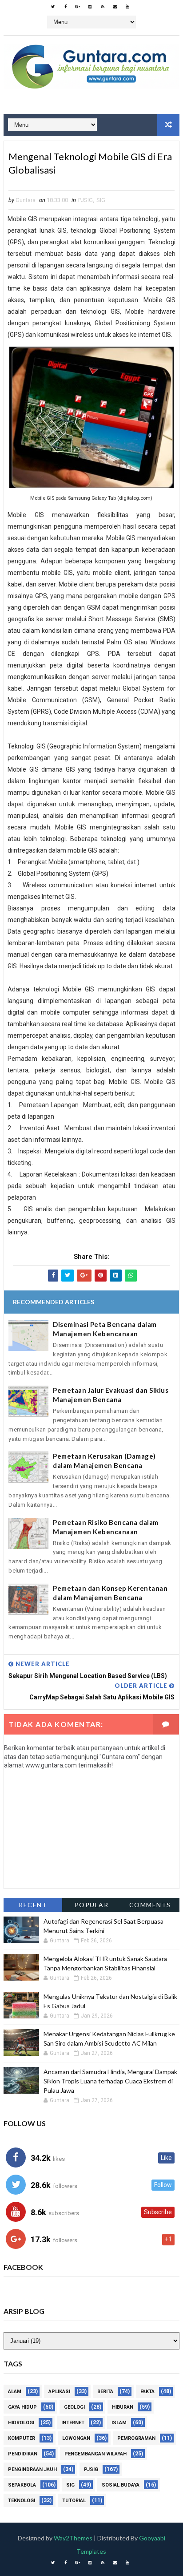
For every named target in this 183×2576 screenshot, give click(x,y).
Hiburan (123, 2407)
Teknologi (22, 2501)
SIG (101, 200)
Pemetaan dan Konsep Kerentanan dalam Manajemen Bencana (110, 1593)
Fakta (147, 2392)
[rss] (103, 7)
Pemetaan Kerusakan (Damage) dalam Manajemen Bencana (104, 1461)
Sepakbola (22, 2485)
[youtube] (127, 7)
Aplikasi (59, 2392)
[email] (115, 7)
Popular (92, 1905)
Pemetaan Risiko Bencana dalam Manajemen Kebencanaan (106, 1527)
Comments (150, 1905)
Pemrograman (136, 2438)
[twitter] (53, 7)
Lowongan (76, 2438)
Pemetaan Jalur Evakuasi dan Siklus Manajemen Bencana (111, 1395)
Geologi (74, 2407)
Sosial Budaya (121, 2485)
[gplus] (78, 7)
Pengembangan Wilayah (95, 2454)
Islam (119, 2423)
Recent (33, 1905)
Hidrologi (21, 2423)
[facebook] (65, 7)
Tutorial (74, 2501)
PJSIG (86, 200)
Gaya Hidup (22, 2407)
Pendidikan (23, 2454)
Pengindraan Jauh (32, 2469)
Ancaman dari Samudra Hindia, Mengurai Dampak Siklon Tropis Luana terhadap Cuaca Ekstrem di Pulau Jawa (110, 2081)
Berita (105, 2392)
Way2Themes (73, 2538)
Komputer (22, 2438)
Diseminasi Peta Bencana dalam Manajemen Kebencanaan (105, 1329)
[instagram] (90, 7)
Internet (73, 2423)
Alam (15, 2392)
